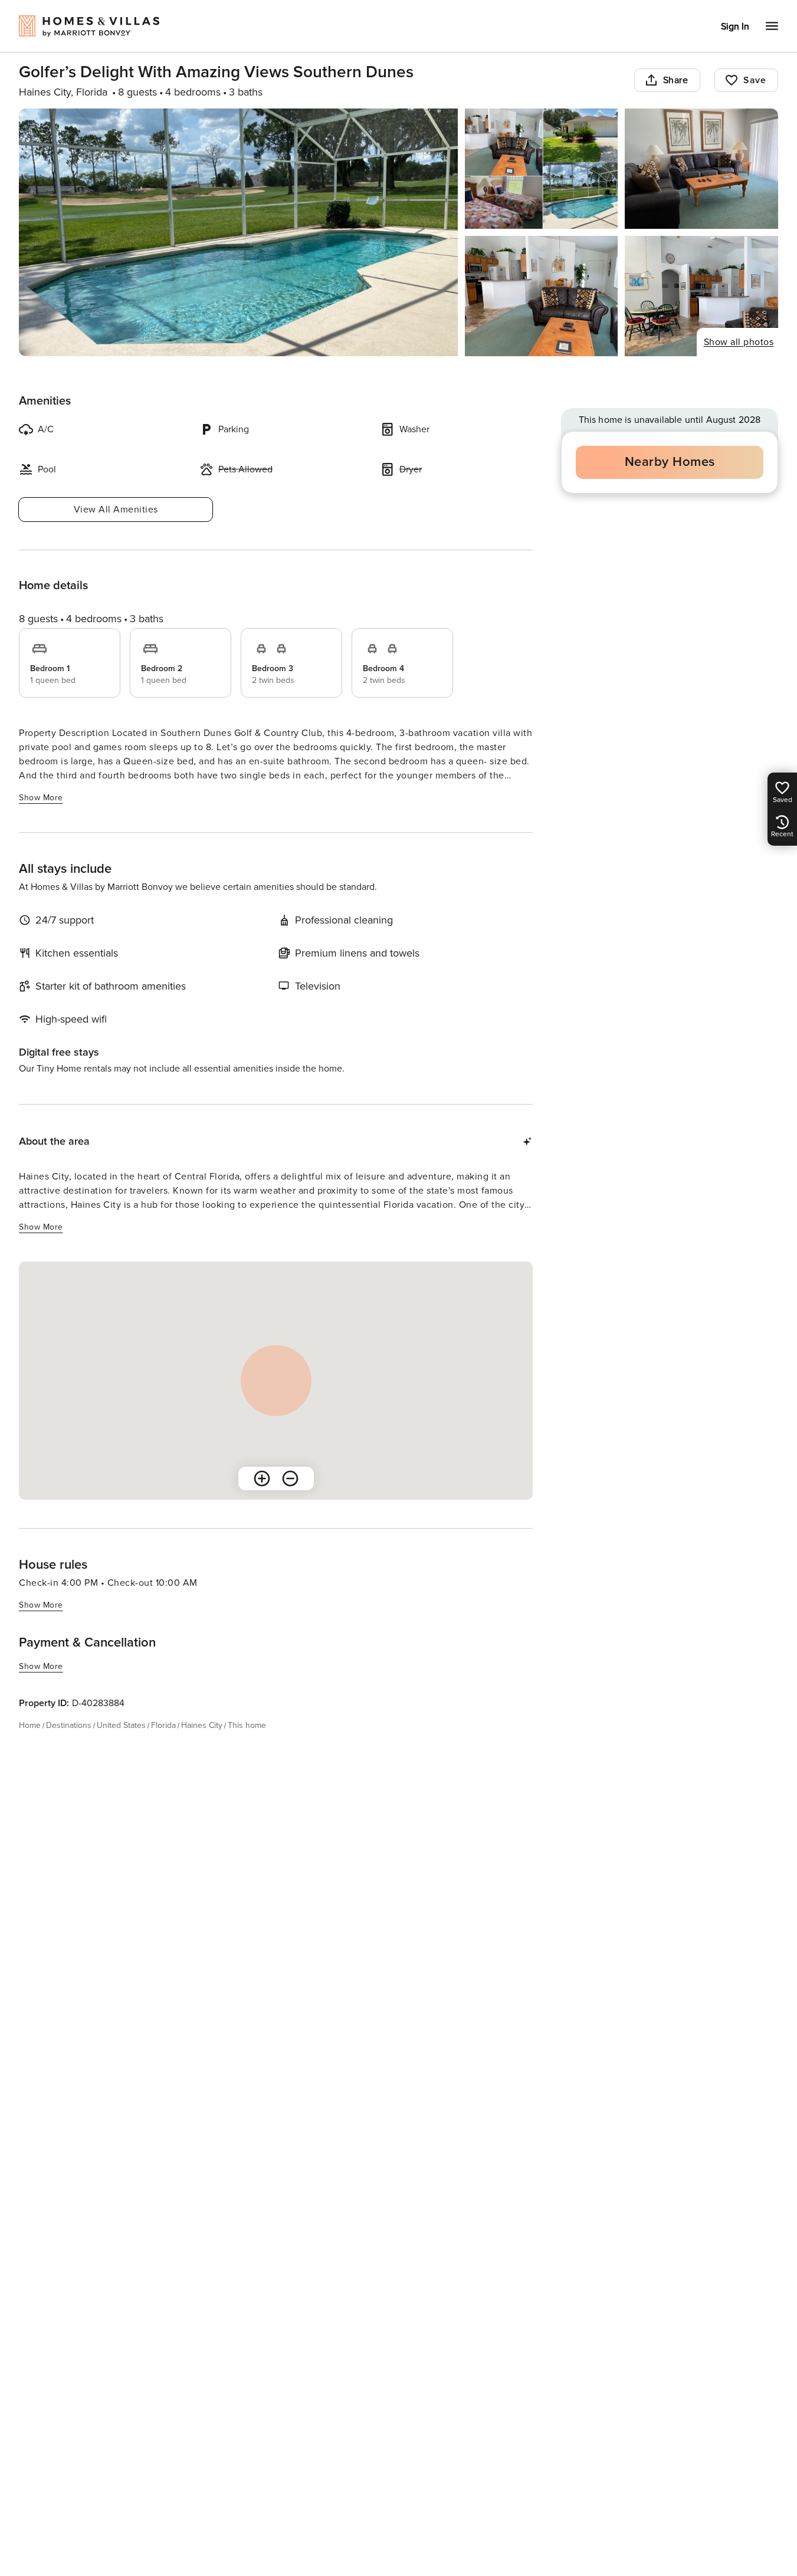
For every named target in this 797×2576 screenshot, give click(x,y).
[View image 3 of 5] (701, 169)
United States (121, 1725)
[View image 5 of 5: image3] (701, 296)
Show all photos (739, 342)
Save (755, 80)
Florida (163, 1725)
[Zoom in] (262, 1478)
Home (30, 1725)
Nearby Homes (670, 462)
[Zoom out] (290, 1478)
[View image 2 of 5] (542, 169)
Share (676, 80)
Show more (41, 798)
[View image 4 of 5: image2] (542, 296)
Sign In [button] (735, 27)
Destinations (69, 1725)
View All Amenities (116, 510)
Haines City (202, 1725)
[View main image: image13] (238, 232)
